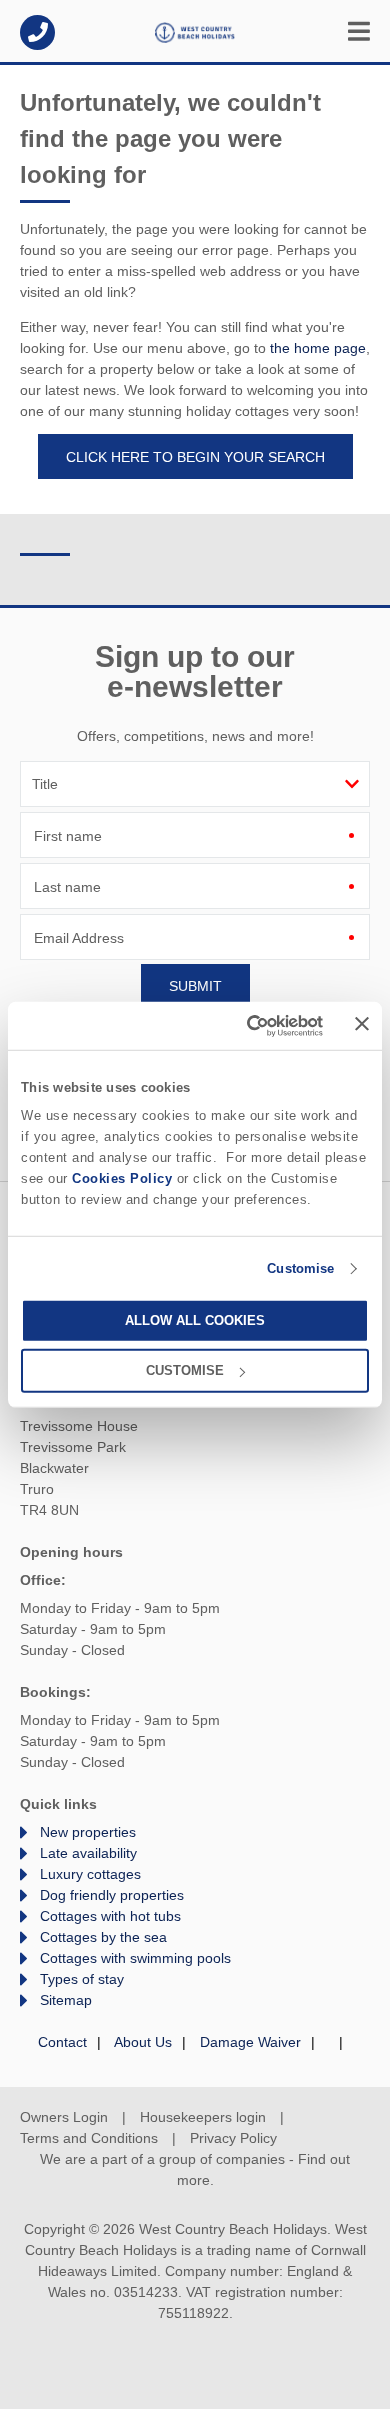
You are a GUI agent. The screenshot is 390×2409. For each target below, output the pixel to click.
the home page (318, 348)
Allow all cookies (195, 1320)
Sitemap (66, 2000)
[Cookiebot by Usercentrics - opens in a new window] (242, 1025)
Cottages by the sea (103, 1937)
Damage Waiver (250, 2042)
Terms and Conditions (89, 2138)
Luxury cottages (90, 1874)
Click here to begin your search (195, 457)
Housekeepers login (203, 2117)
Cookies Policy (122, 1178)
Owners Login (64, 2117)
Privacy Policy (233, 2138)
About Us (143, 2042)
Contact (62, 2042)
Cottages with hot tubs (110, 1916)
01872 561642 (37, 32)
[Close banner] (362, 1024)
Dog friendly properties (112, 1895)
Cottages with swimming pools (135, 1958)
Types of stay (82, 1979)
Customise (300, 1268)
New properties (88, 1832)
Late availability (88, 1853)
